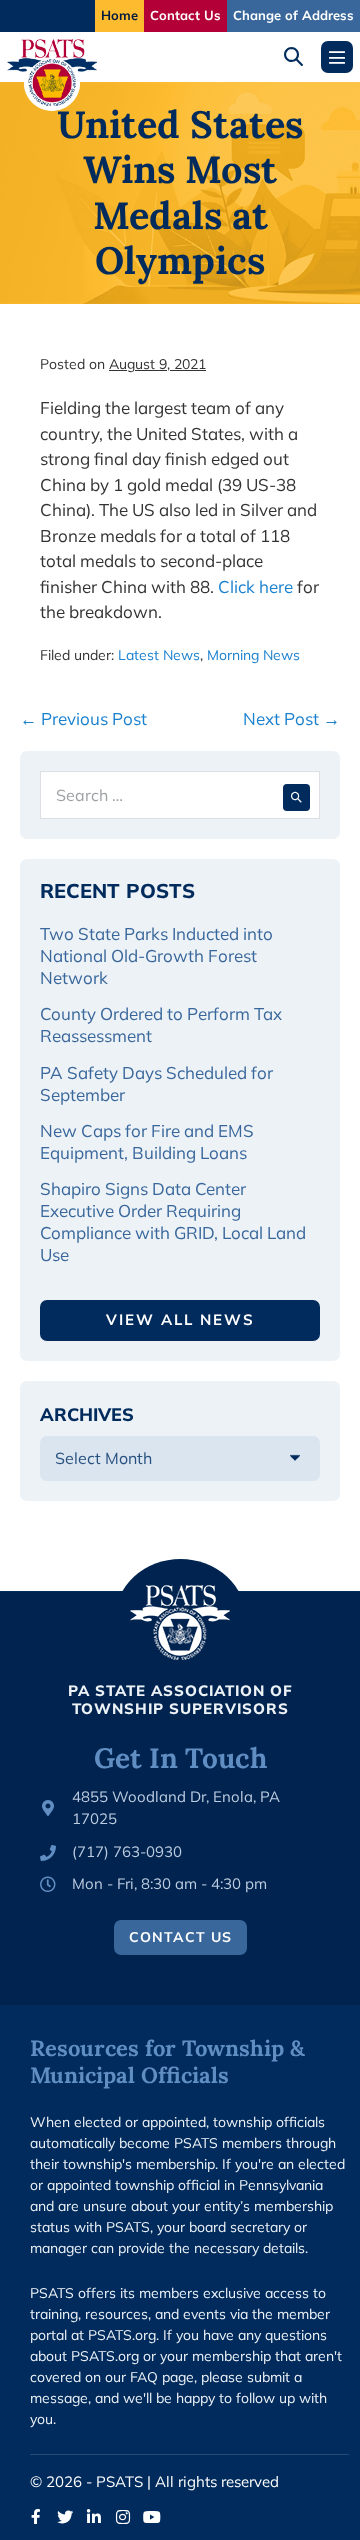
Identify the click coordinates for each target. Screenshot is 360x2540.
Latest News (159, 655)
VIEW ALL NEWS (180, 1319)
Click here (255, 586)
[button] (300, 56)
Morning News (253, 655)
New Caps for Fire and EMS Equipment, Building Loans (147, 1141)
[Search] (296, 795)
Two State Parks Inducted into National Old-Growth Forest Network (156, 955)
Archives (87, 1414)
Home (119, 15)
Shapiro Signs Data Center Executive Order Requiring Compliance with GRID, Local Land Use (173, 1221)
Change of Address (293, 15)
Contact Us (185, 15)
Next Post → (291, 718)
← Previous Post (83, 718)
